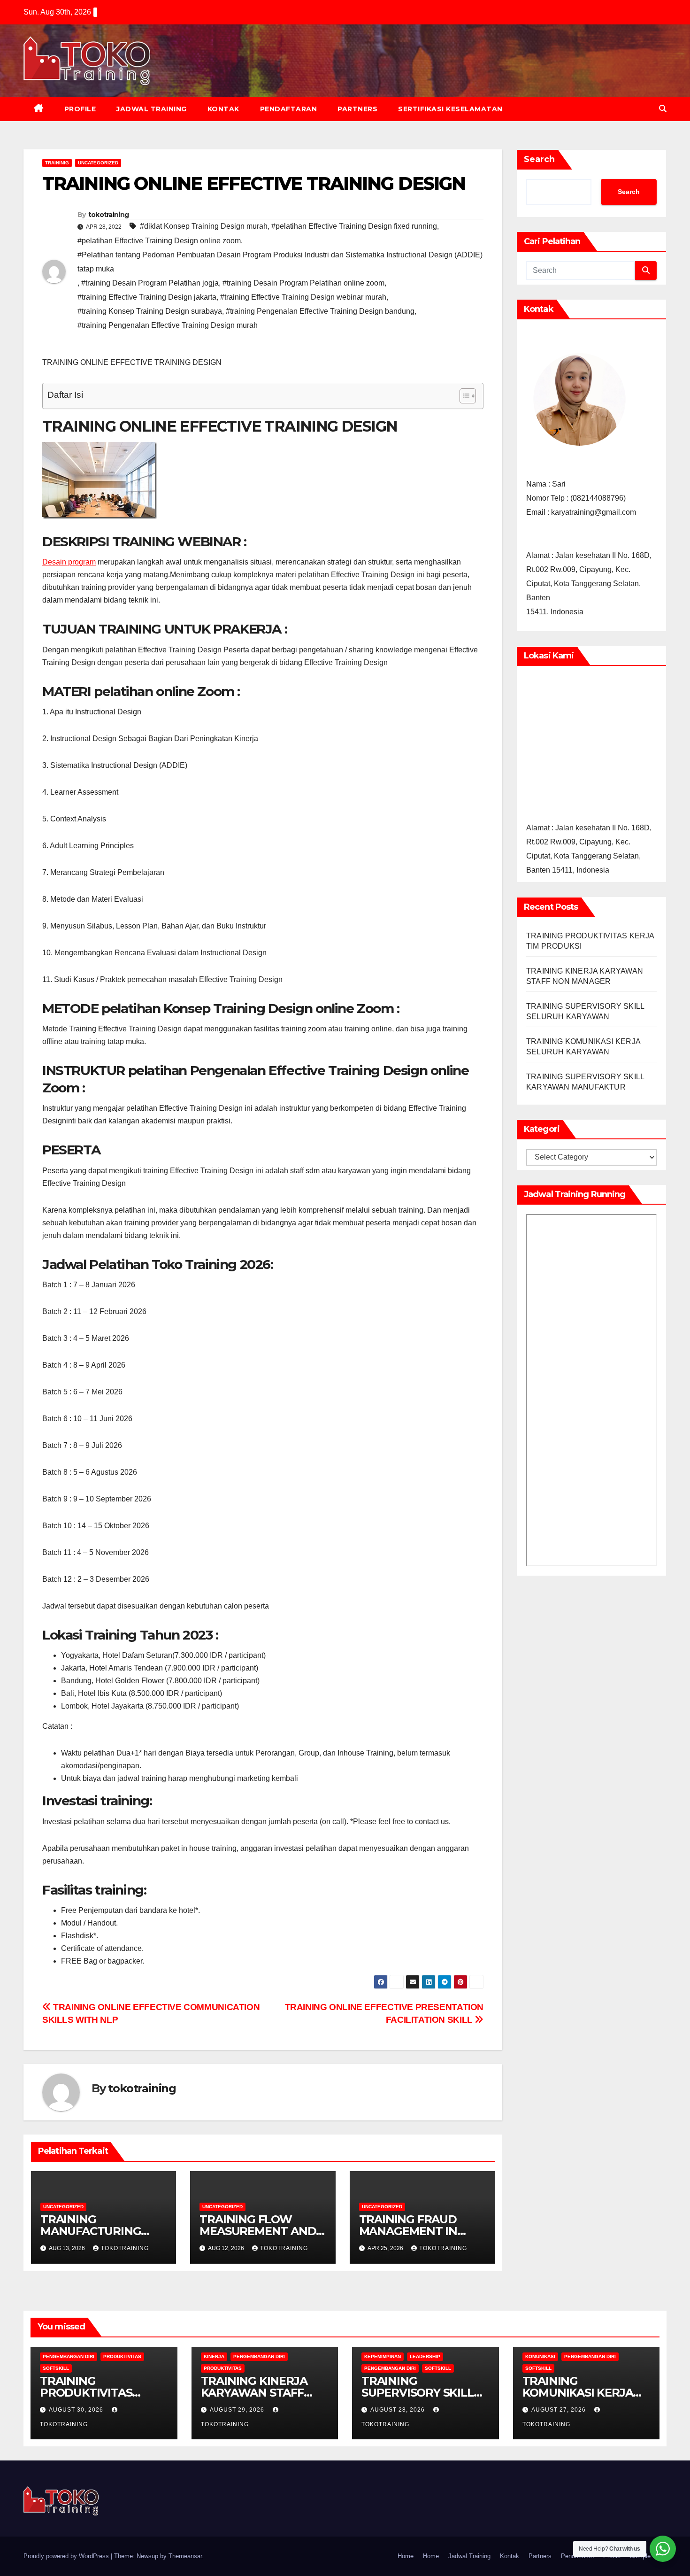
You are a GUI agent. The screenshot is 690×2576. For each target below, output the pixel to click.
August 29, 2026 (238, 2410)
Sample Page (648, 2556)
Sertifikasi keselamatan (450, 109)
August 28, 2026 (399, 2410)
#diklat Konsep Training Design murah (204, 226)
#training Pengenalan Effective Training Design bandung (320, 311)
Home (406, 2556)
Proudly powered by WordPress (67, 2556)
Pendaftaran (289, 109)
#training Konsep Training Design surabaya (150, 311)
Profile (80, 109)
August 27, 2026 (560, 2410)
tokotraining (109, 215)
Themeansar (185, 2556)
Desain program (69, 562)
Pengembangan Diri (69, 2356)
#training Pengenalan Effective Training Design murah (168, 325)
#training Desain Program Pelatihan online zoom (303, 283)
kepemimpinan (383, 2356)
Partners (357, 109)
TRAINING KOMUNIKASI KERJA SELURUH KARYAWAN (583, 2393)
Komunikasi (540, 2356)
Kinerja (214, 2356)
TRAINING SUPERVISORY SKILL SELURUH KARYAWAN (422, 2393)
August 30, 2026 (77, 2410)
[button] (663, 109)
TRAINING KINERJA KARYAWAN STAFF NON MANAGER (254, 2393)
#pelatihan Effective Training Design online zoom (159, 241)
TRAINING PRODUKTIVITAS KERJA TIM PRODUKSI (101, 2393)
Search (539, 159)
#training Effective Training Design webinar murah (303, 297)
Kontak (223, 109)
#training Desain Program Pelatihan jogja (150, 283)
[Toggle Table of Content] (463, 396)
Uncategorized (98, 163)
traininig (57, 163)
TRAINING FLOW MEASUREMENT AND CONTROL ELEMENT (258, 2231)
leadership (425, 2356)
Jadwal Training (152, 109)
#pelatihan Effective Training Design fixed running (354, 226)
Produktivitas (122, 2356)
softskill (56, 2368)
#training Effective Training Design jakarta (147, 297)
